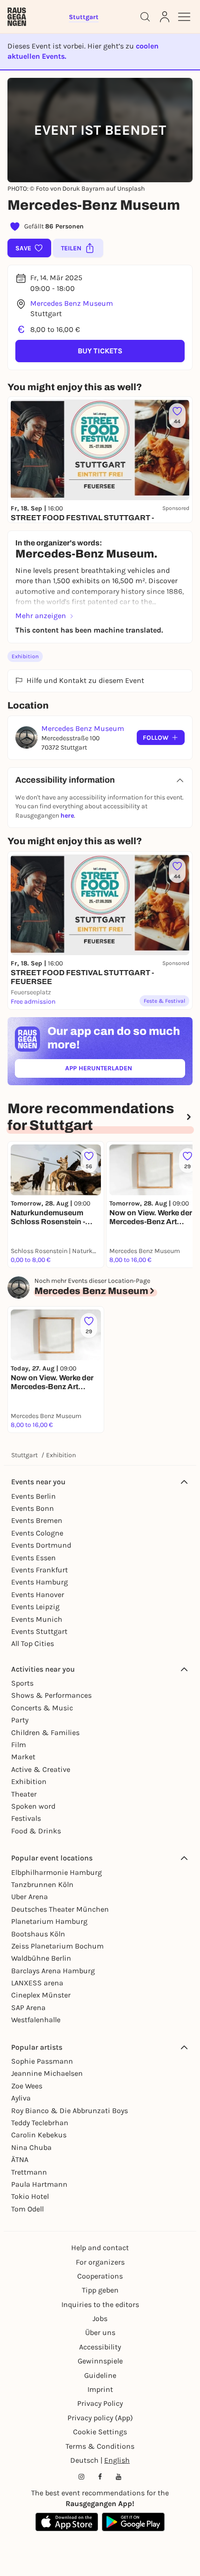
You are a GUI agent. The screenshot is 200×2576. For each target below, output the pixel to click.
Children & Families (45, 1732)
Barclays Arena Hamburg (53, 1971)
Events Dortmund (41, 1545)
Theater (24, 1794)
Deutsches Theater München (60, 1909)
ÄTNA (20, 2159)
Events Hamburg (40, 1582)
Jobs (100, 2318)
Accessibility (100, 2347)
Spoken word (33, 1806)
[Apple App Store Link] (67, 2522)
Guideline (100, 2375)
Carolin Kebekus (39, 2135)
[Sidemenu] (184, 17)
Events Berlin (33, 1496)
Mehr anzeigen (41, 616)
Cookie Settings (100, 2432)
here (67, 816)
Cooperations (100, 2276)
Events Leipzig (35, 1607)
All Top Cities (33, 1643)
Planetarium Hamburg (49, 1921)
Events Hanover (38, 1595)
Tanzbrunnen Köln (42, 1884)
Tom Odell (27, 2209)
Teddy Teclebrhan (40, 2123)
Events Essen (33, 1558)
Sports (22, 1683)
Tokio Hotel (30, 2196)
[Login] (165, 17)
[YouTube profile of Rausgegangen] (119, 2477)
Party (20, 1720)
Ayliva (21, 2098)
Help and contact (100, 2248)
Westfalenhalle (36, 2020)
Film (19, 1745)
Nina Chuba (31, 2147)
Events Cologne (37, 1533)
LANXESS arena (37, 1983)
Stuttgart (24, 1455)
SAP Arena (28, 2008)
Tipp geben (100, 2290)
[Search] (145, 17)
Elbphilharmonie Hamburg (57, 1872)
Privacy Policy (100, 2403)
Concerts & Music (42, 1708)
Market (23, 1757)
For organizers (100, 2262)
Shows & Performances (51, 1695)
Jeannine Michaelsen (47, 2073)
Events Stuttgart (39, 1631)
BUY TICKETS (100, 351)
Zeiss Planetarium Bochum (57, 1946)
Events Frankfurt (40, 1570)
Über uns (100, 2332)
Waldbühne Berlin (41, 1958)
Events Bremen (37, 1520)
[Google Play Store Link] (133, 2522)
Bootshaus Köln (38, 1934)
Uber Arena (30, 1897)
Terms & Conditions (100, 2446)
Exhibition (25, 656)
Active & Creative (41, 1769)
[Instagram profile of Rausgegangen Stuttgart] (81, 2477)
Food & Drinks (36, 1831)
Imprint (100, 2389)
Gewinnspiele (100, 2361)
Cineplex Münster (41, 1995)
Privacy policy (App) (100, 2418)
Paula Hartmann (39, 2184)
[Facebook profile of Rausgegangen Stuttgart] (100, 2477)
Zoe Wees (27, 2086)
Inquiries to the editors (100, 2304)
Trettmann (29, 2172)
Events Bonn (33, 1508)
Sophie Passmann (42, 2061)
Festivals (26, 1818)
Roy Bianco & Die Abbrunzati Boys (70, 2111)
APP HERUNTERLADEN (120, 1070)
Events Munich (37, 1619)
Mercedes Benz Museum (72, 303)
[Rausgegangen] (17, 17)
